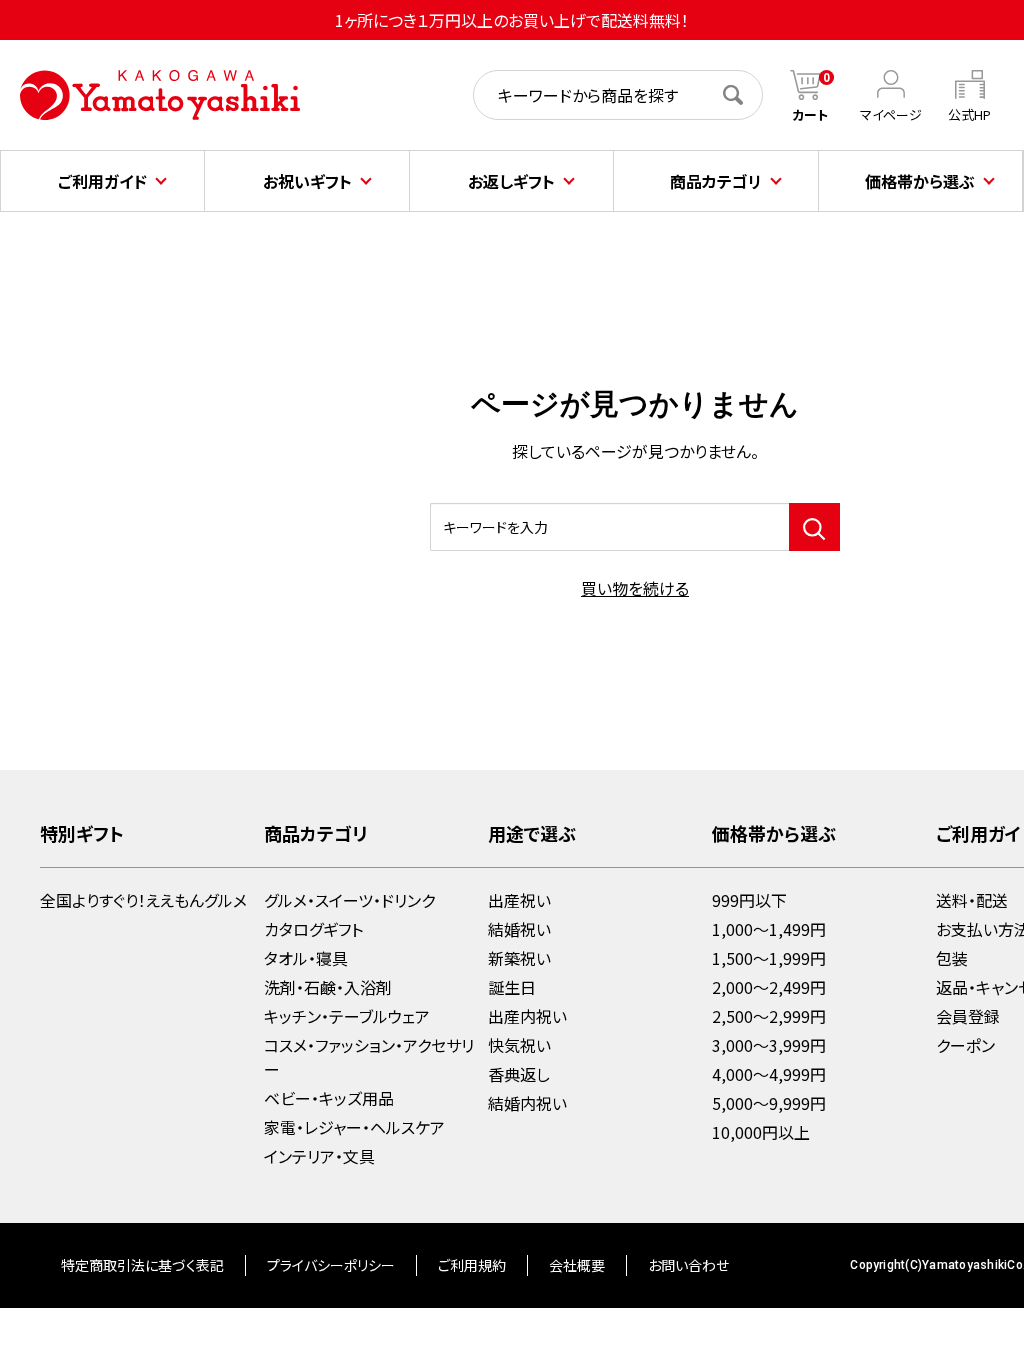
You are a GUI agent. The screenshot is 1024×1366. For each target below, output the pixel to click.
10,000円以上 (761, 1132)
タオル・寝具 (306, 958)
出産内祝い (527, 1016)
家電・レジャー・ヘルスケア (354, 1127)
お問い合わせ (688, 1265)
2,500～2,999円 (769, 1016)
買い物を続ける (635, 588)
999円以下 (749, 900)
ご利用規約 (472, 1265)
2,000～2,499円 (769, 987)
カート (811, 114)
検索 (743, 95)
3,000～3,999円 (769, 1045)
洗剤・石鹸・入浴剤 (328, 987)
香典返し (519, 1074)
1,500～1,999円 (769, 958)
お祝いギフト (307, 181)
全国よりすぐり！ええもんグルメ (143, 900)
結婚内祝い (527, 1103)
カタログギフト (313, 929)
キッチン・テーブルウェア (347, 1016)
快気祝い (519, 1045)
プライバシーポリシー (331, 1265)
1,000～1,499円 (769, 929)
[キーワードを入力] (814, 527)
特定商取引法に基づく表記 (142, 1265)
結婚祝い (519, 929)
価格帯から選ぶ (920, 181)
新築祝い (519, 958)
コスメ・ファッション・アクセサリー (369, 1057)
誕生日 (512, 987)
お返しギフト (511, 181)
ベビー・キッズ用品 (329, 1098)
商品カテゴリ (716, 181)
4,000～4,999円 (769, 1074)
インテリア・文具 (319, 1156)
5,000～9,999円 (769, 1103)
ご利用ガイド (102, 181)
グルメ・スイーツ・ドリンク (349, 900)
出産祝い (519, 900)
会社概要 (577, 1265)
